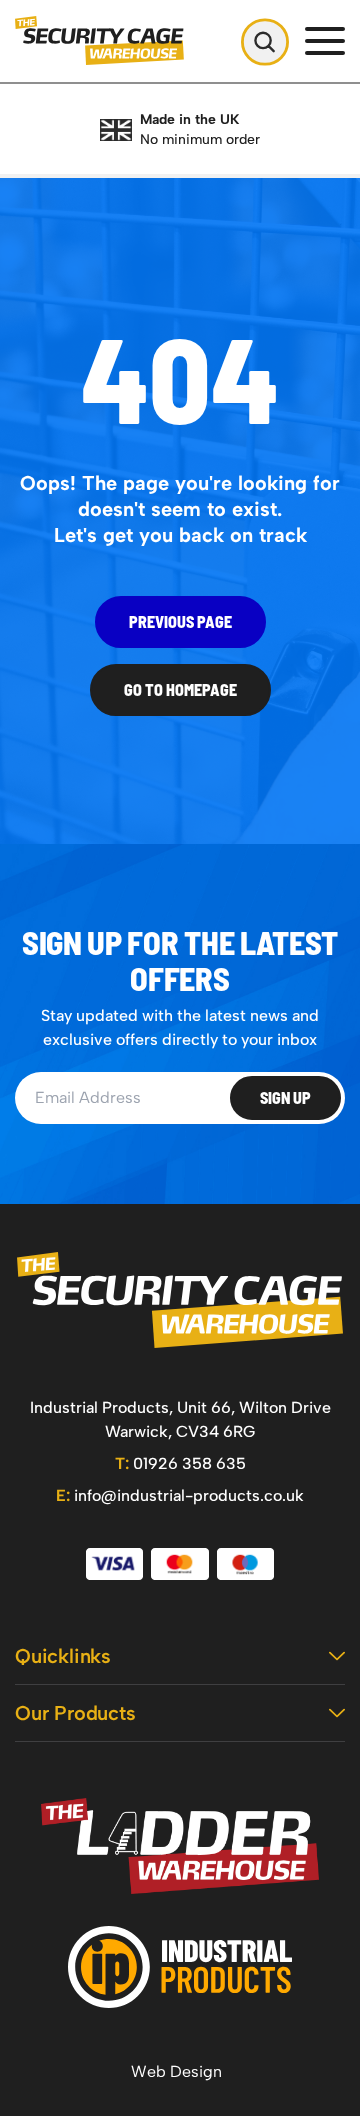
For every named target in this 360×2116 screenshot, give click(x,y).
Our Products (75, 1713)
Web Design (176, 2071)
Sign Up (285, 1097)
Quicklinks (63, 1656)
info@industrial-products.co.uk (180, 1495)
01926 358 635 (180, 1463)
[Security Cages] (180, 1300)
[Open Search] (265, 41)
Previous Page (180, 621)
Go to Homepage (180, 689)
